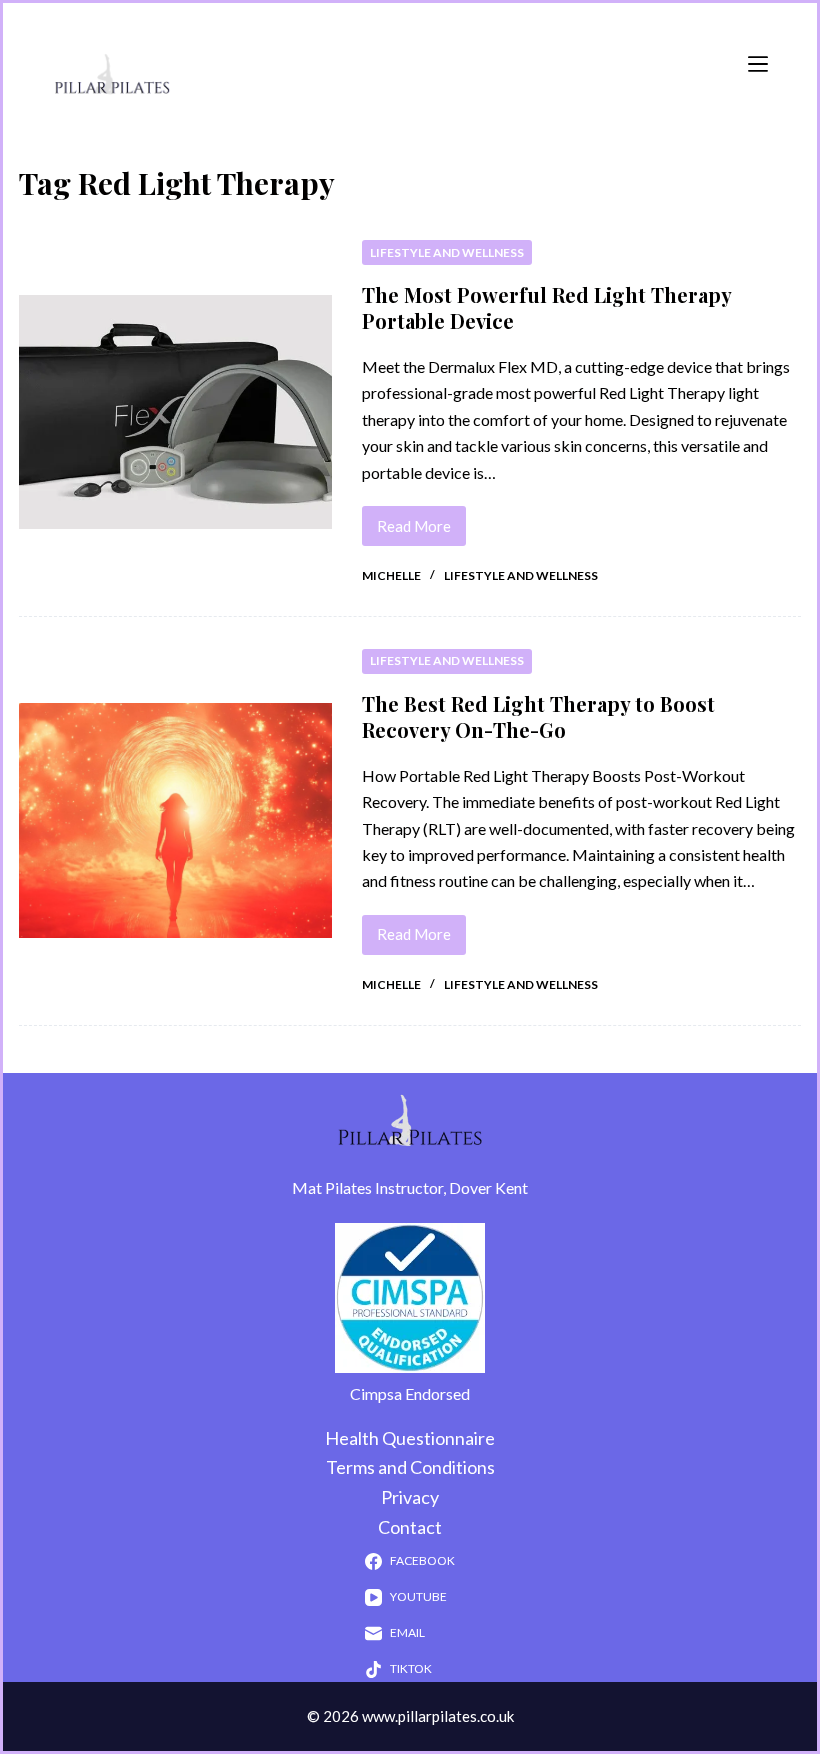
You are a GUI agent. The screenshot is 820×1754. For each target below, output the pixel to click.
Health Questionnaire (410, 1438)
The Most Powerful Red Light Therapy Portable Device (546, 307)
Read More (421, 520)
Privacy (410, 1497)
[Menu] (758, 64)
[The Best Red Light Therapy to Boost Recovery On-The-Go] (175, 820)
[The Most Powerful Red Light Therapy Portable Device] (175, 412)
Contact (410, 1527)
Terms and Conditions (410, 1467)
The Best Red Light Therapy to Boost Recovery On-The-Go (538, 716)
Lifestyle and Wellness (447, 252)
